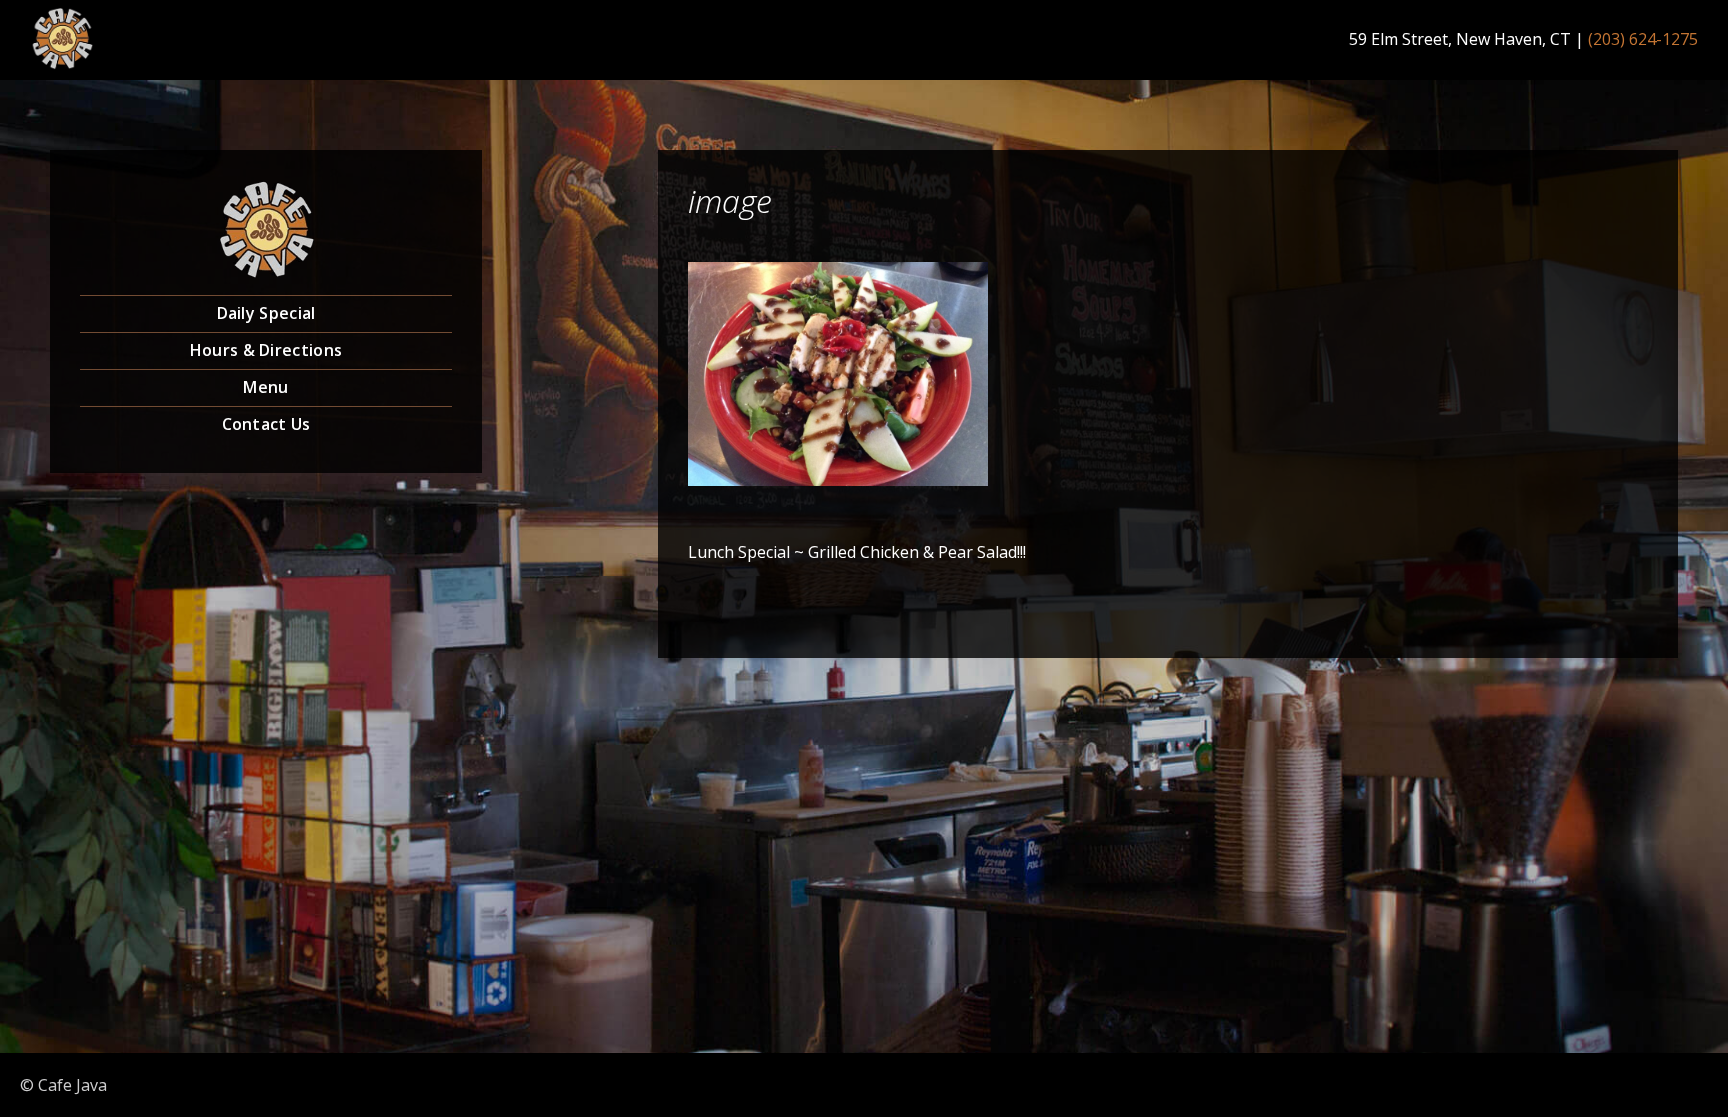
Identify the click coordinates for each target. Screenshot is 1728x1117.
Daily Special (266, 313)
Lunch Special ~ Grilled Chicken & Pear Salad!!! (857, 552)
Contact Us (266, 424)
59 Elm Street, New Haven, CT (1460, 39)
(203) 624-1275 (1643, 39)
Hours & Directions (266, 350)
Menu (265, 387)
